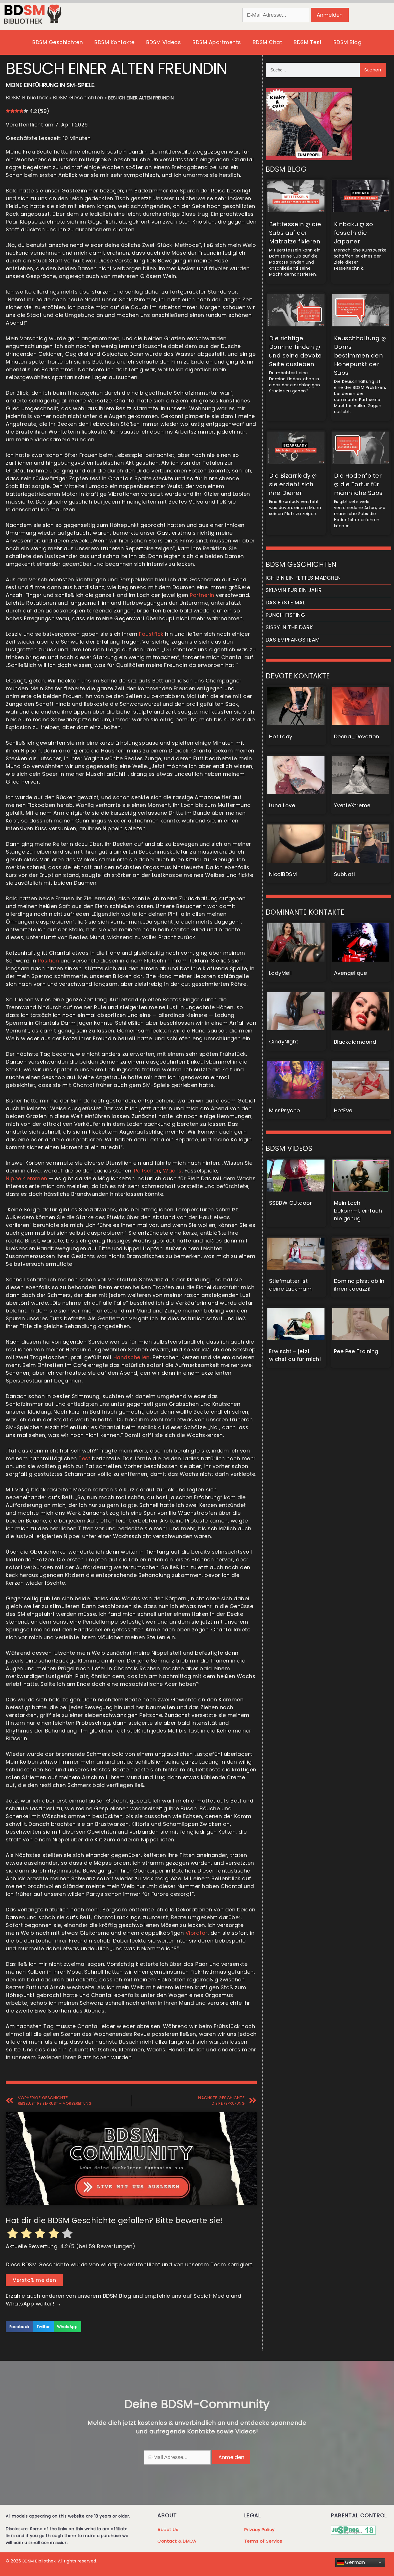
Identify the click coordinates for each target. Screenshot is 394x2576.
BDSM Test (308, 42)
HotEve (343, 1110)
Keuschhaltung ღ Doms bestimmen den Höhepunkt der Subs (360, 355)
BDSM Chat (268, 42)
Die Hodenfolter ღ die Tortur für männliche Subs (358, 484)
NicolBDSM (283, 874)
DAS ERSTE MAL (285, 603)
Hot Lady (281, 736)
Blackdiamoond (355, 1042)
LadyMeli (281, 973)
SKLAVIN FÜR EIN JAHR (294, 590)
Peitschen (147, 1171)
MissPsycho (285, 1110)
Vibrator (197, 1933)
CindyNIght (284, 1042)
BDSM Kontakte (115, 42)
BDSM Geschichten (58, 42)
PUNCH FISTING (286, 615)
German (354, 2562)
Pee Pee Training (356, 1351)
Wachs (172, 1171)
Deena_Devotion (357, 736)
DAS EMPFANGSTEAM (293, 640)
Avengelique (351, 973)
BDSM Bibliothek (27, 98)
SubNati (345, 874)
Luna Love (282, 805)
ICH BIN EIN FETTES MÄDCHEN (303, 578)
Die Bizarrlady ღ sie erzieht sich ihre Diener (293, 484)
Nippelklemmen (27, 1178)
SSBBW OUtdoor (291, 1203)
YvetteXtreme (352, 805)
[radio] (13, 2234)
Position (48, 961)
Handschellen (132, 1357)
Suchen (373, 70)
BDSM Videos (164, 42)
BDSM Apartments (217, 42)
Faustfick (151, 634)
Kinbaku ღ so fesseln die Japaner (354, 233)
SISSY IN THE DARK (289, 627)
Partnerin (202, 595)
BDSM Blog (348, 42)
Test (84, 1458)
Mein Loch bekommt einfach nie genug (358, 1211)
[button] (19, 2327)
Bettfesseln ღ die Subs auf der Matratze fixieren (295, 233)
